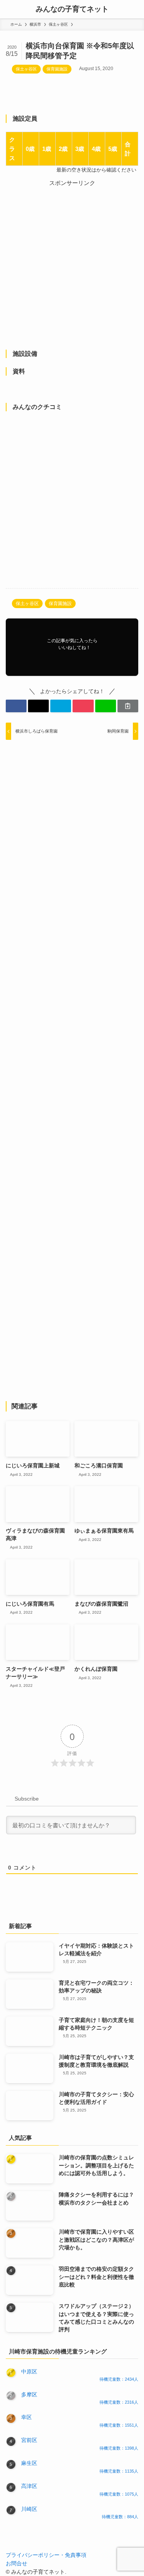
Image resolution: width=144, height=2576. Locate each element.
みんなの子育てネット (72, 9)
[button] (16, 706)
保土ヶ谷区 (26, 69)
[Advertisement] (72, 260)
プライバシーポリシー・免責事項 (46, 2555)
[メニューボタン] (9, 9)
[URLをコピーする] (128, 706)
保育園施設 (57, 69)
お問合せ (17, 2564)
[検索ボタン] (135, 9)
